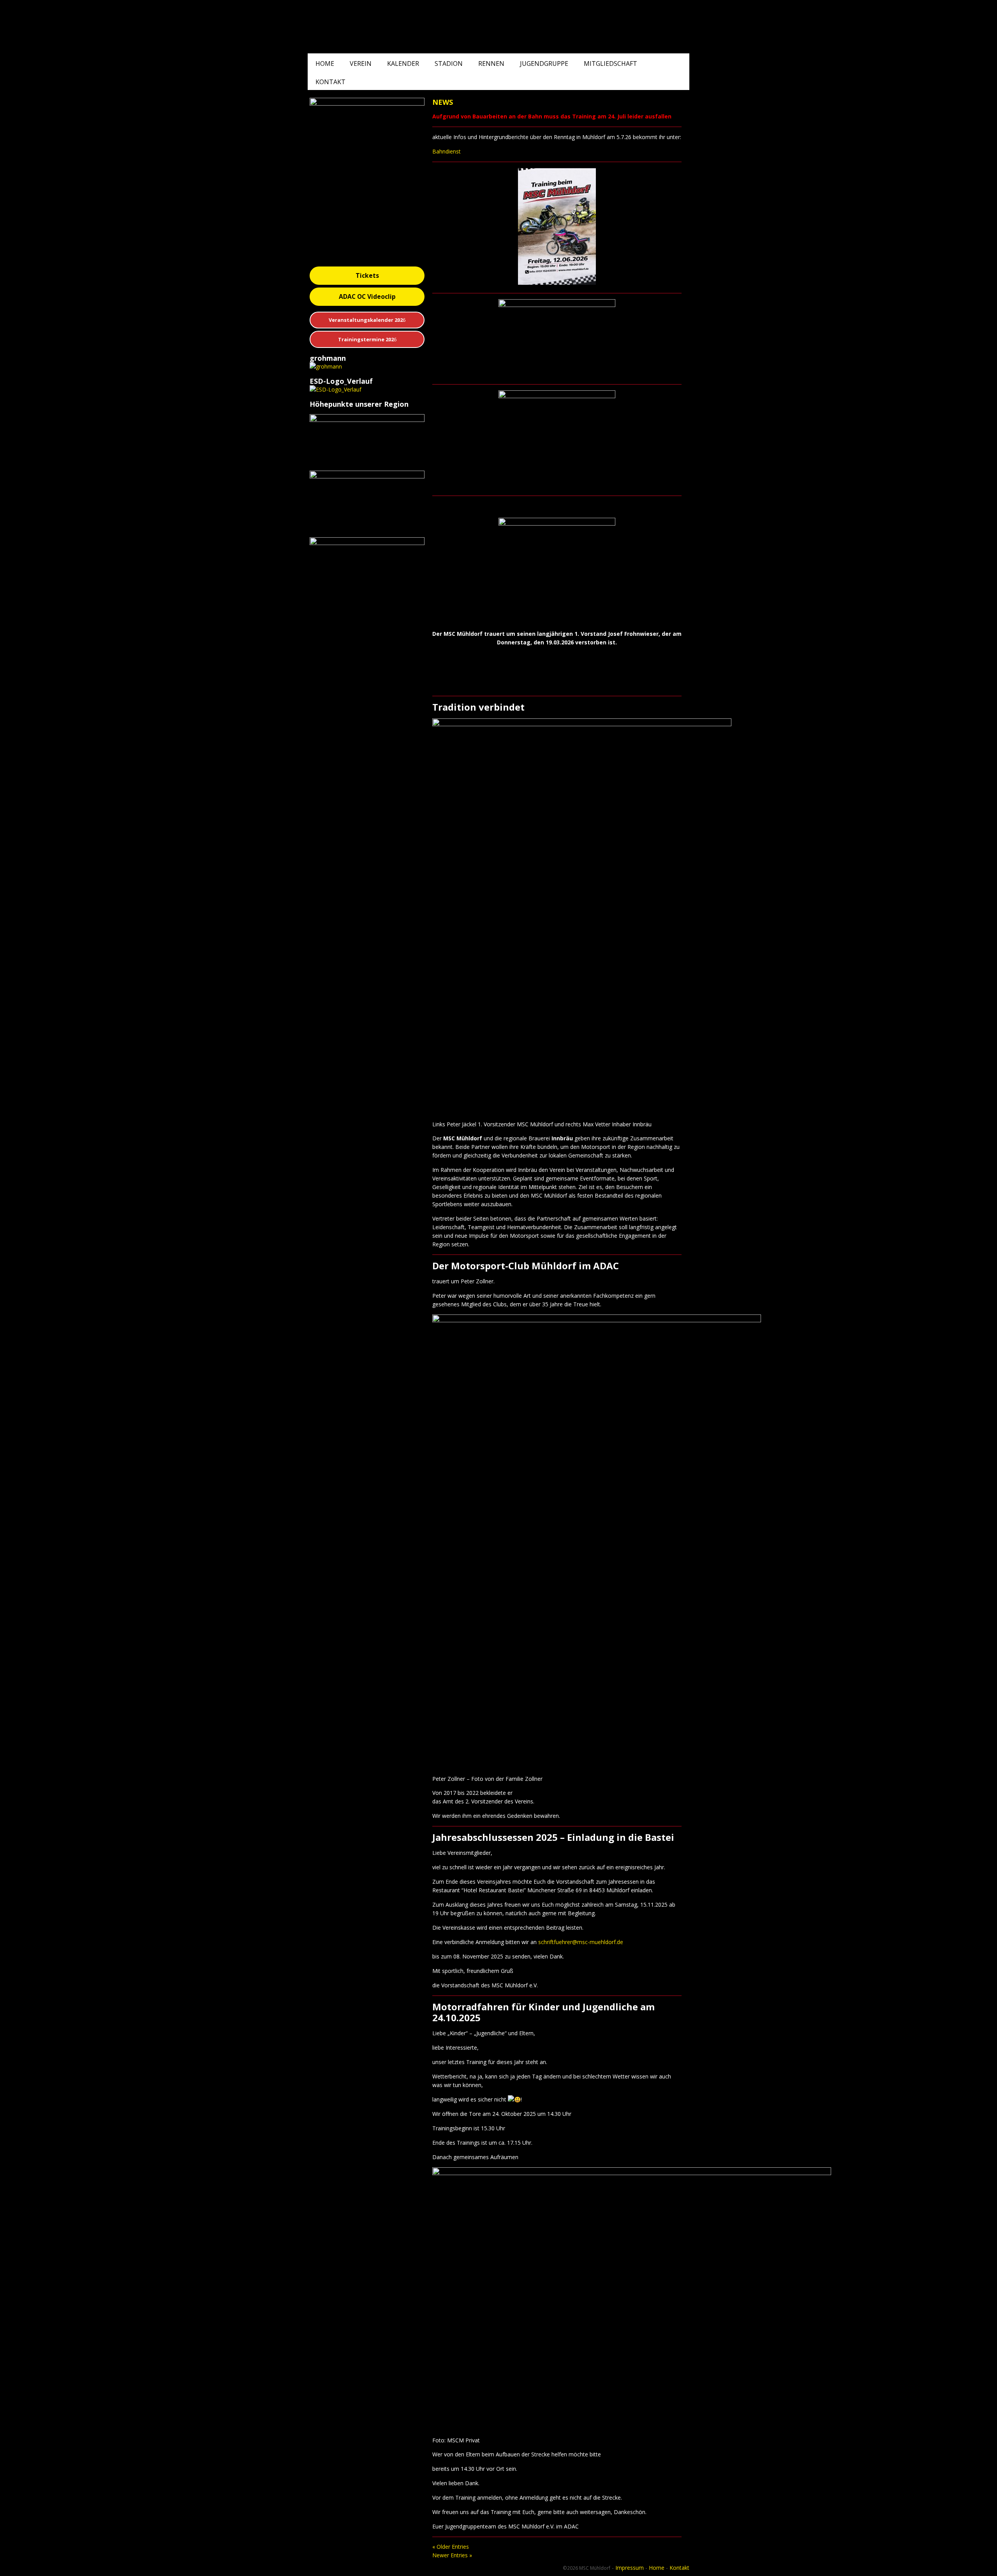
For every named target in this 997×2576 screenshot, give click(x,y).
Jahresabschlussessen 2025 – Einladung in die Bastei (553, 1837)
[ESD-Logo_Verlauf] (336, 389)
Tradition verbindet (478, 707)
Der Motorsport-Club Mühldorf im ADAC (526, 1266)
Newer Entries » (452, 2555)
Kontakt (330, 82)
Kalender (403, 64)
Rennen (491, 64)
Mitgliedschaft (610, 64)
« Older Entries (451, 2547)
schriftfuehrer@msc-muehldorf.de (581, 1942)
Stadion (449, 64)
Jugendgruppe (544, 64)
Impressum (630, 2568)
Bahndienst (447, 151)
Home (325, 64)
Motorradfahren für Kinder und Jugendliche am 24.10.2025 (543, 2012)
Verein (361, 64)
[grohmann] (326, 366)
